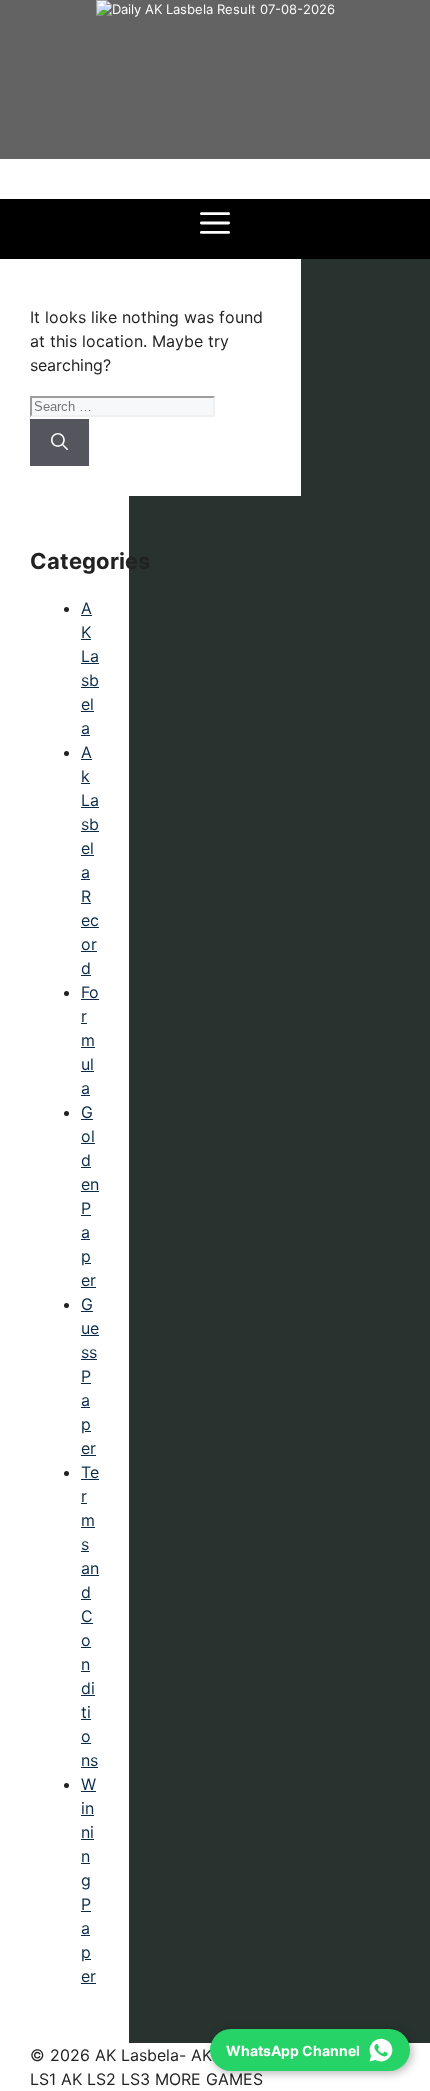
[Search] (59, 443)
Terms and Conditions (90, 1616)
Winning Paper (88, 1880)
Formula (90, 1040)
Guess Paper (90, 1376)
